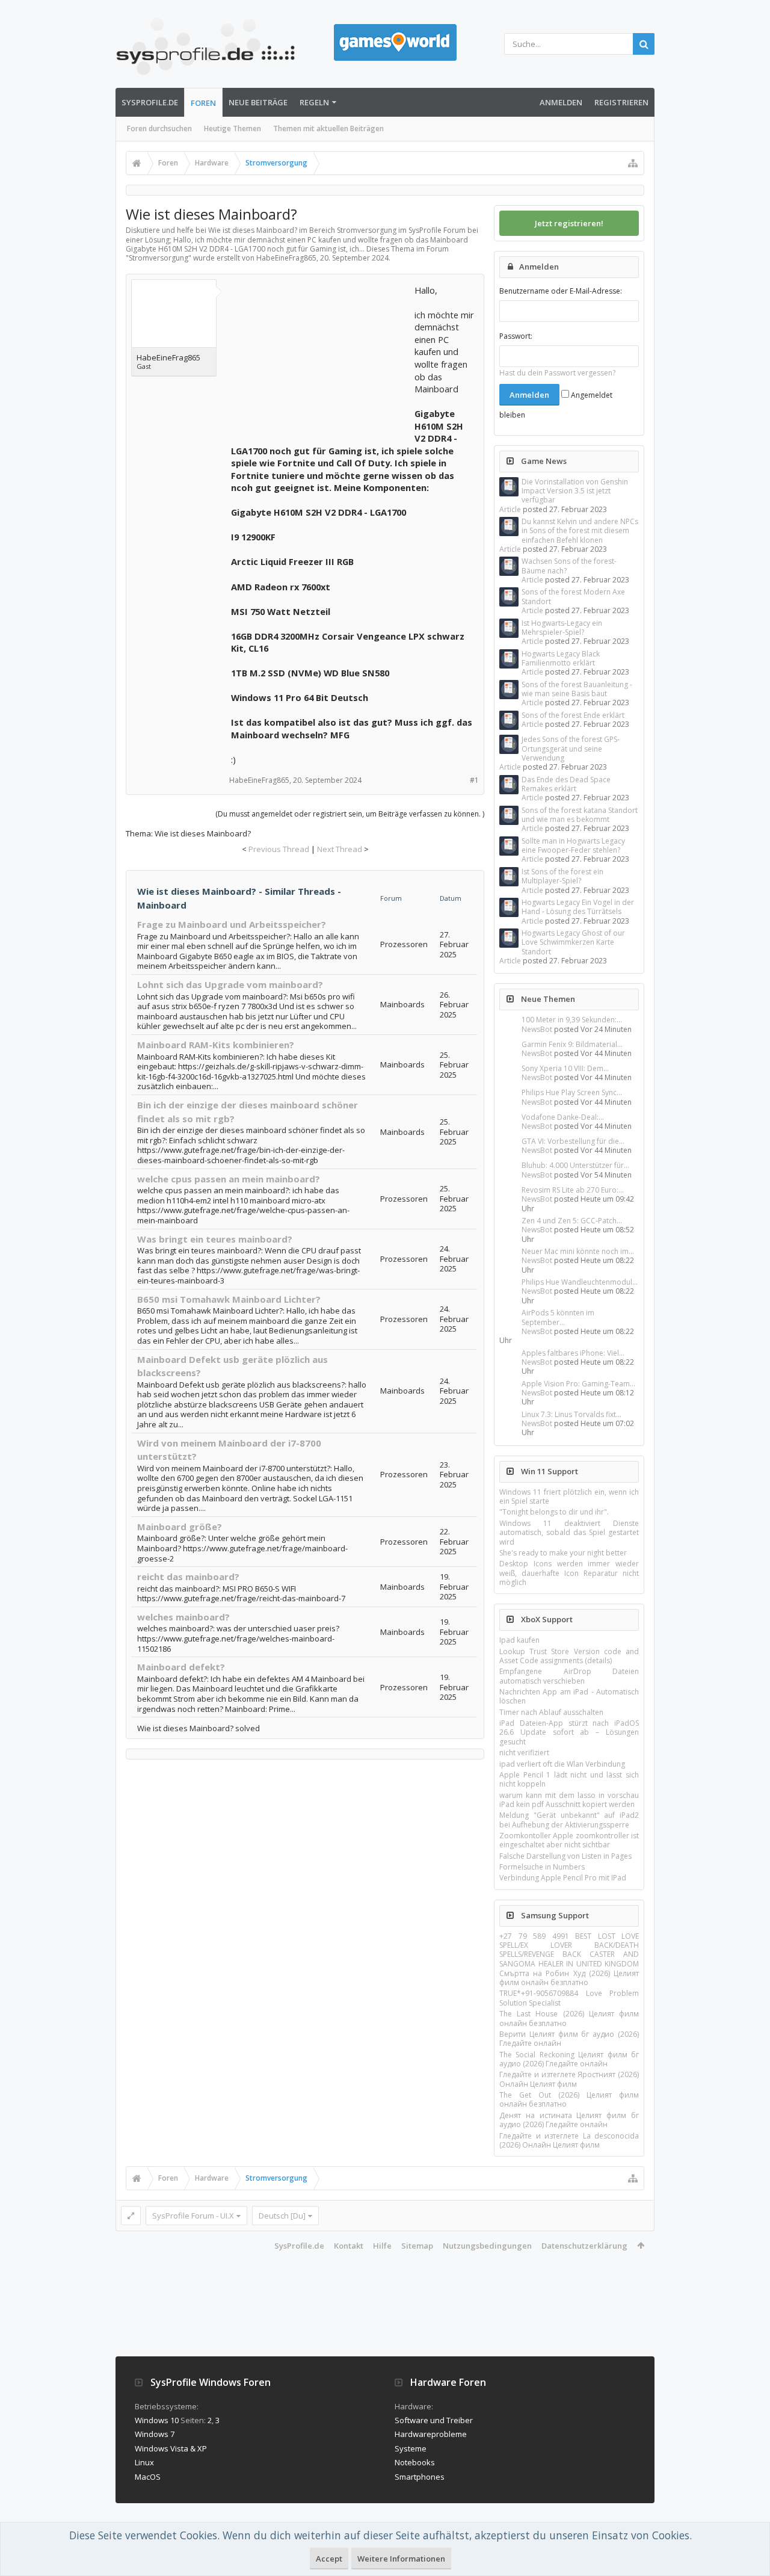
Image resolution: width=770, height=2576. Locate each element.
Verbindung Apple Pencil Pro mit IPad (563, 1878)
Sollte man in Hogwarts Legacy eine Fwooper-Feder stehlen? (573, 845)
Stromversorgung (159, 258)
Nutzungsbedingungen (487, 2246)
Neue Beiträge (258, 102)
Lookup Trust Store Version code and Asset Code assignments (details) (569, 1656)
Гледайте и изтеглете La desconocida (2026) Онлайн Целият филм (569, 2140)
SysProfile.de (150, 102)
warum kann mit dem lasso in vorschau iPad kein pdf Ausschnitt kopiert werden (569, 1800)
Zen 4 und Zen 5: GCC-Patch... (572, 1221)
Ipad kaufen (519, 1640)
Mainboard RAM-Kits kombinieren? (216, 1045)
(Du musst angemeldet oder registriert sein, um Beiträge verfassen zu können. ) (350, 814)
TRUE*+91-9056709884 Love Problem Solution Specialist (569, 1998)
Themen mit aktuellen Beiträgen (328, 128)
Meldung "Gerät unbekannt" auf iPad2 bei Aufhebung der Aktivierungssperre (569, 1820)
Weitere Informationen (401, 2559)
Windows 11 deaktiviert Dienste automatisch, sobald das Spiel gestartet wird (569, 1533)
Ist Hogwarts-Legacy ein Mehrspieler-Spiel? (562, 628)
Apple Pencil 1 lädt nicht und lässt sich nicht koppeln (569, 1779)
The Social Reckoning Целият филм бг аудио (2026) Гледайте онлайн (569, 2059)
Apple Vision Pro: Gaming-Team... (578, 1384)
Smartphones (420, 2477)
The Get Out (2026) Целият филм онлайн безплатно (569, 2099)
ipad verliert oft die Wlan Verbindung (562, 1764)
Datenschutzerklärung (584, 2246)
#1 (474, 780)
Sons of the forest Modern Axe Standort (573, 596)
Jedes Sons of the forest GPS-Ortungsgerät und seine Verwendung (571, 749)
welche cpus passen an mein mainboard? (229, 1179)
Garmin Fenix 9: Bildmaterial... (572, 1044)
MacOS (148, 2477)
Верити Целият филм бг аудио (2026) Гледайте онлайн (569, 2039)
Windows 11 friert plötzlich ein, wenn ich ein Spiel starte (569, 1496)
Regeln (314, 102)
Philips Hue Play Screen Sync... (572, 1092)
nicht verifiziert (524, 1753)
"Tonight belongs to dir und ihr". (554, 1512)
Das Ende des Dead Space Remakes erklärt (566, 784)
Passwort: (516, 336)
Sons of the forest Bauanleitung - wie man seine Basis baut (577, 689)
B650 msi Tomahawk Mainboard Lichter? (229, 1299)
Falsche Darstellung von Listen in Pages (565, 1856)
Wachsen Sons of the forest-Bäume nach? (569, 566)
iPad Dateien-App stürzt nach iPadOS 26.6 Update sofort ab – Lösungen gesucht (569, 1732)
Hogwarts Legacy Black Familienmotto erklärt (561, 658)
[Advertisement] (321, 359)
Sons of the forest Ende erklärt (573, 715)
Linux (144, 2462)
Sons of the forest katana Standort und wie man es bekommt (580, 815)
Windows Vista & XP (171, 2448)
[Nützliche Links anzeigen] (633, 163)
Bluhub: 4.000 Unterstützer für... (575, 1165)
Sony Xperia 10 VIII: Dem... (565, 1068)
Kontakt (349, 2246)
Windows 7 (155, 2434)
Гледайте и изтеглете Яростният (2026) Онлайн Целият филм (569, 2079)
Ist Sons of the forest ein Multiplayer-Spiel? (562, 876)
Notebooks (415, 2462)
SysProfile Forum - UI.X (193, 2216)
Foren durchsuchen (159, 128)
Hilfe (382, 2246)
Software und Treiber (434, 2420)
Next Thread (340, 849)
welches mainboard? (183, 1617)
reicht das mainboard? (188, 1577)
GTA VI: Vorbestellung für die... (573, 1141)
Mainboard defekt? (181, 1667)
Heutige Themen (233, 128)
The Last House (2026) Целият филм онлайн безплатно (569, 2018)
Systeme (411, 2448)
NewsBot (537, 1029)
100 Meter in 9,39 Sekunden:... (572, 1020)
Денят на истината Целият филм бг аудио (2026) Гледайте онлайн (569, 2120)
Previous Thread (279, 849)
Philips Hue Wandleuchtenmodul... (580, 1282)
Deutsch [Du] (282, 2216)
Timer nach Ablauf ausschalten (551, 1712)
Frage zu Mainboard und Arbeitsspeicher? (232, 924)
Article (510, 509)
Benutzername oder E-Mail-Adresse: (561, 291)
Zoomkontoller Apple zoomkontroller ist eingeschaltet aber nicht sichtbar (569, 1840)
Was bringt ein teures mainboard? (215, 1239)
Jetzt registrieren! (569, 223)
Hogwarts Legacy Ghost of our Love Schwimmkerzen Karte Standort (573, 942)
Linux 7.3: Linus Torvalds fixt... (571, 1414)
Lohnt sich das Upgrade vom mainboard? (230, 984)
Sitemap (417, 2246)
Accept (329, 2559)
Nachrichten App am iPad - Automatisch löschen (569, 1696)
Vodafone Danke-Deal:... (563, 1117)
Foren (203, 103)
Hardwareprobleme (431, 2434)
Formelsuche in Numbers (542, 1867)
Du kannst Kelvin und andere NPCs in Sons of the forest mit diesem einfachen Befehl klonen (580, 531)
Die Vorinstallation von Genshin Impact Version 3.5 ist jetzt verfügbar (575, 491)
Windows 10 (157, 2420)
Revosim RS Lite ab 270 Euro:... (573, 1190)
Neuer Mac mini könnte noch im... (578, 1251)
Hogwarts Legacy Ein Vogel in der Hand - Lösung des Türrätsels (578, 907)
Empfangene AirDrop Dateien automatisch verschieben (569, 1676)
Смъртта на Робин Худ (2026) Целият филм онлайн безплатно (569, 1978)
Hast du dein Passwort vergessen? (557, 373)
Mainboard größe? (180, 1527)
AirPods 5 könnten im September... (558, 1317)
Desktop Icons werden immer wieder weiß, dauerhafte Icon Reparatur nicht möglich (569, 1573)
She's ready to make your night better (563, 1553)
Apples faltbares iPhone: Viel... (573, 1353)
